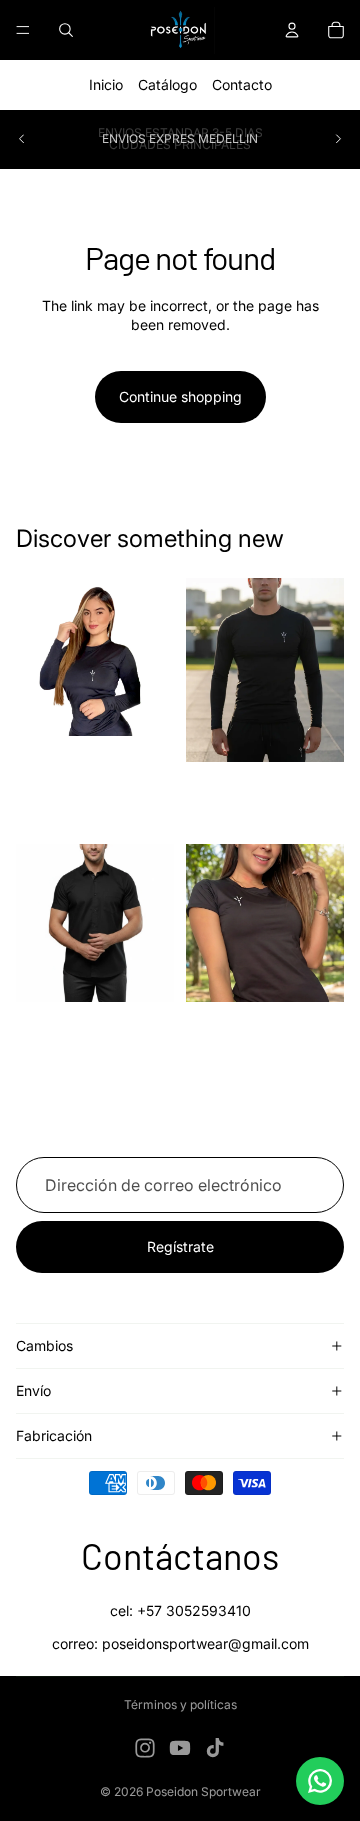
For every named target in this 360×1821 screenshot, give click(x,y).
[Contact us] (320, 1781)
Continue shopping (180, 396)
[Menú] (23, 30)
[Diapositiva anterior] (22, 139)
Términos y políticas (180, 1704)
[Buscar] (66, 30)
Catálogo (167, 84)
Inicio (106, 84)
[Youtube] (180, 1748)
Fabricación (54, 1435)
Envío (33, 1390)
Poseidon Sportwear (203, 1791)
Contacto (242, 84)
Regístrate (180, 1246)
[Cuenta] (292, 30)
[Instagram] (145, 1748)
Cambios (44, 1345)
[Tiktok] (215, 1748)
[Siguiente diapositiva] (338, 139)
